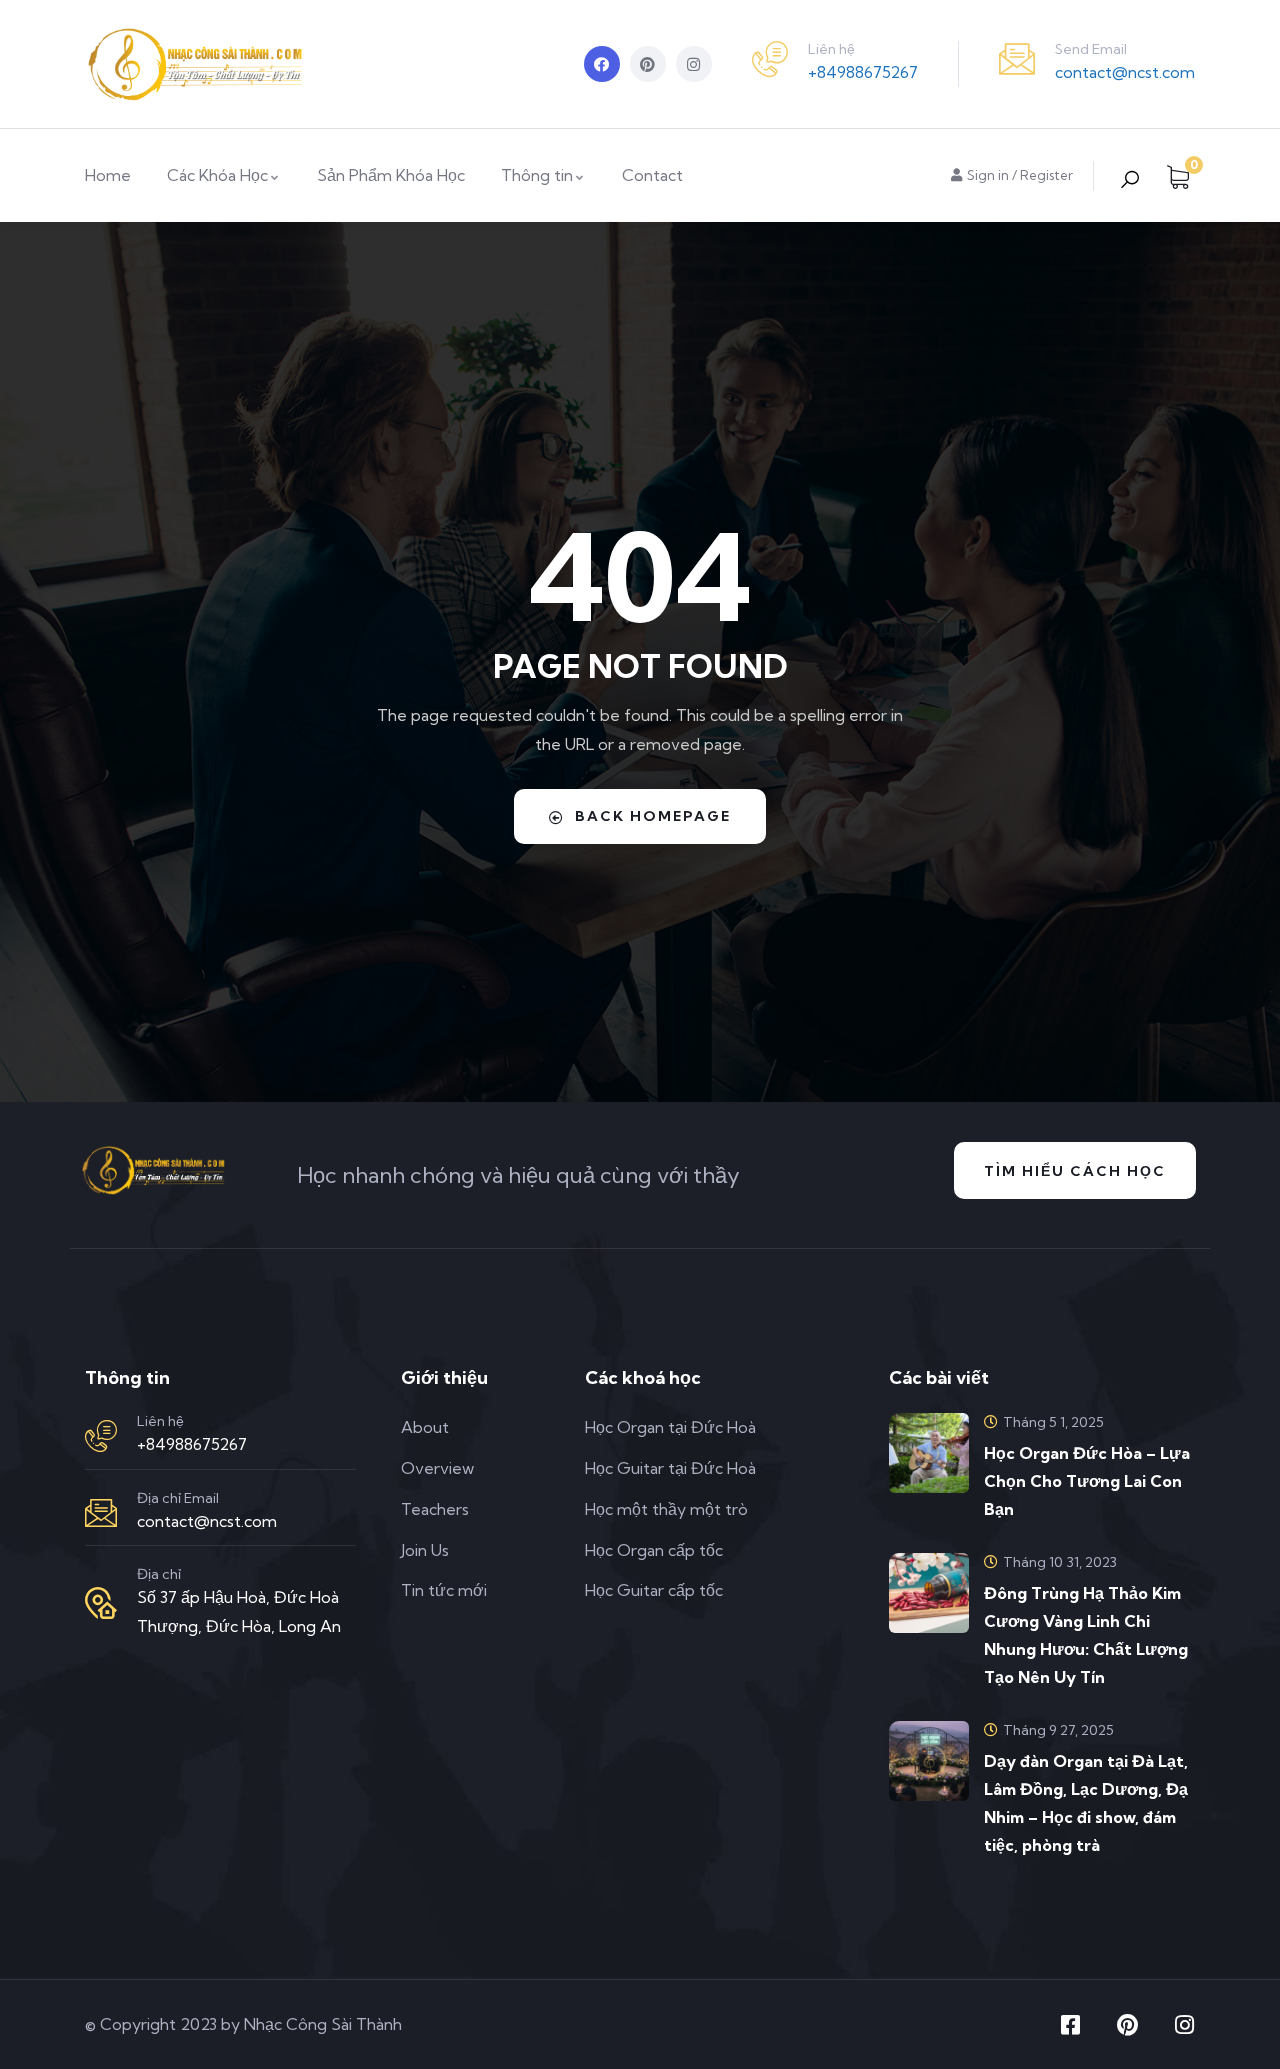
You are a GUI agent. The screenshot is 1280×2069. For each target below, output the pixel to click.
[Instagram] (694, 64)
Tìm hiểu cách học (1075, 1171)
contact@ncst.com (1125, 72)
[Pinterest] (648, 64)
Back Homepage (653, 816)
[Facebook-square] (1070, 2025)
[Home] (195, 64)
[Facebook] (602, 64)
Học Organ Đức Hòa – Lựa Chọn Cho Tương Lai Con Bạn (1087, 1481)
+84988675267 (863, 72)
